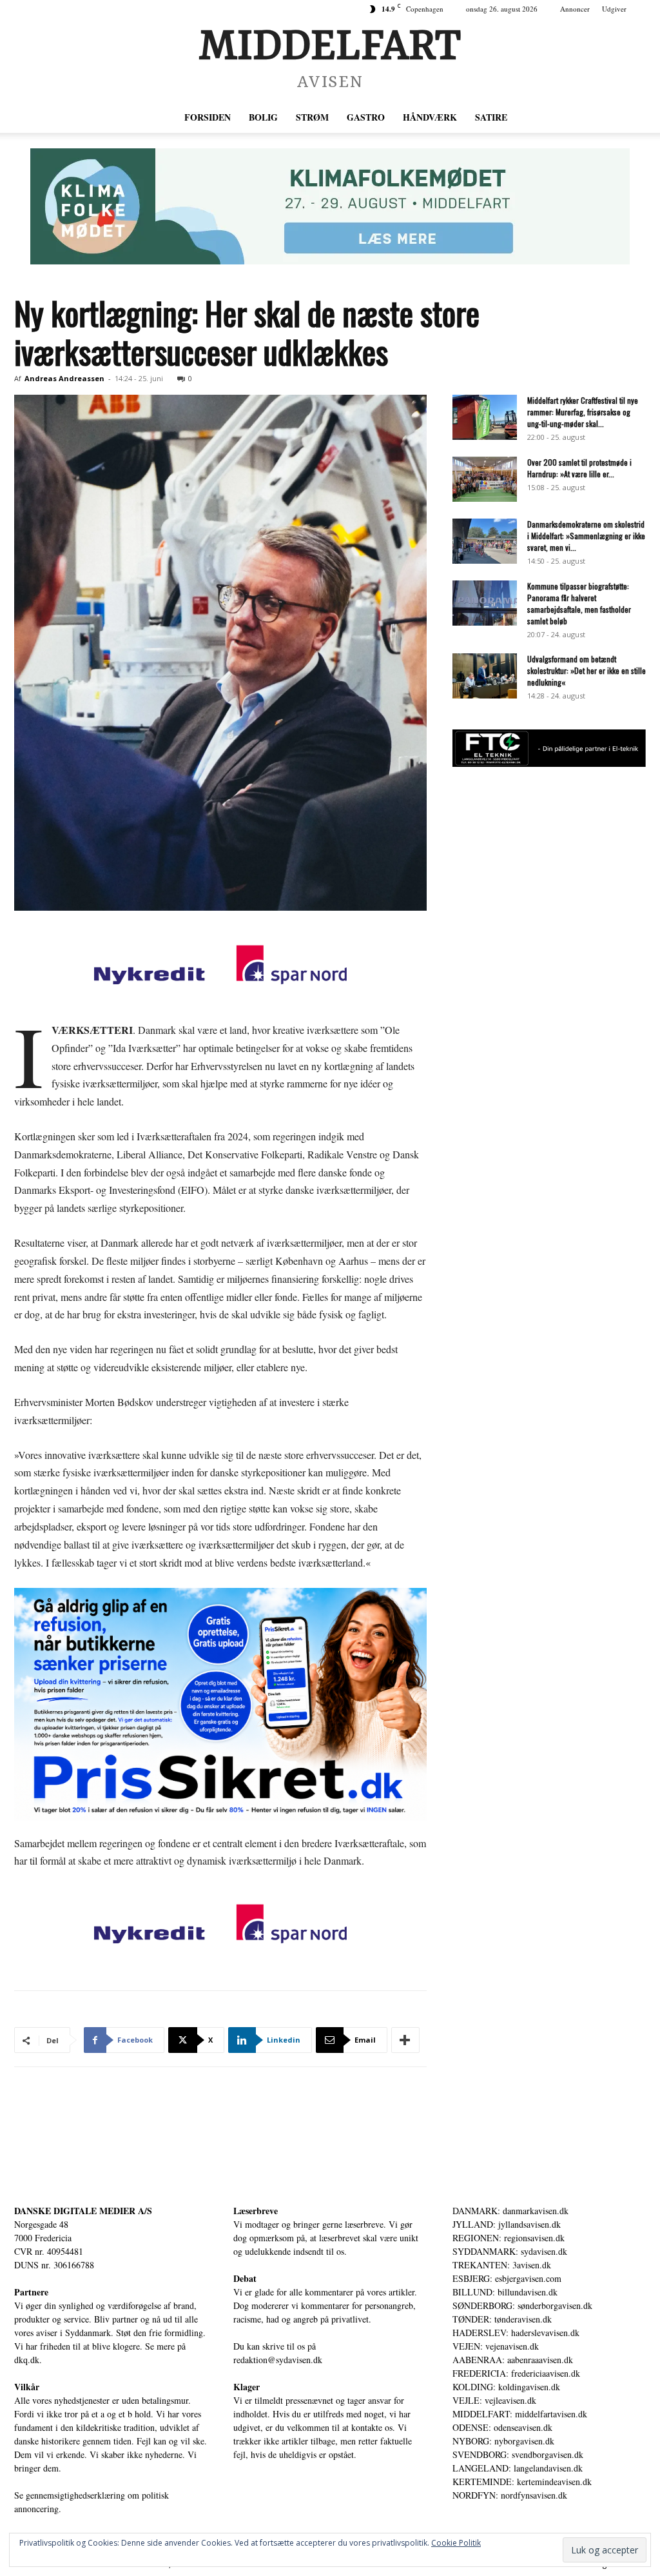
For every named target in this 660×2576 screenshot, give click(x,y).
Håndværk (430, 117)
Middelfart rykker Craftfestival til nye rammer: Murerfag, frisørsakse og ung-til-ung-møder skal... (583, 412)
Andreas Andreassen (64, 378)
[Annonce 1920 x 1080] (220, 1704)
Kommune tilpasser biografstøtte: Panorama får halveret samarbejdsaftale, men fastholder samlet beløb (579, 603)
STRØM (312, 117)
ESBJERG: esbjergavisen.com (507, 2278)
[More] (405, 2040)
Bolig (263, 117)
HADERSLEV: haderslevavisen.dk (516, 2333)
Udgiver (614, 9)
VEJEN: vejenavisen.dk (496, 2346)
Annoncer (575, 9)
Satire (491, 117)
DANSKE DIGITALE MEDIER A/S (83, 2211)
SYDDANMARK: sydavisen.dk (510, 2251)
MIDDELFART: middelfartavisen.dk (520, 2414)
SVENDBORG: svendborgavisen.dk (518, 2454)
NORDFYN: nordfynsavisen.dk (510, 2495)
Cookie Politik (456, 2543)
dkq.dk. (28, 2360)
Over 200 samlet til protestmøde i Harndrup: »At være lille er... (579, 468)
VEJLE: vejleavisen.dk (494, 2400)
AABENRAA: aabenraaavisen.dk (513, 2360)
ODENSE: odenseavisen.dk (502, 2427)
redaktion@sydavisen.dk (278, 2360)
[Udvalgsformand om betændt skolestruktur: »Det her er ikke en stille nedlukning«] (485, 676)
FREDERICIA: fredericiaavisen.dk (516, 2373)
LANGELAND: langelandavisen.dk (518, 2468)
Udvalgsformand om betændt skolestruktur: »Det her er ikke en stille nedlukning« (587, 670)
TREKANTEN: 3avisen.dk (502, 2265)
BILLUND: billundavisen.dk (505, 2292)
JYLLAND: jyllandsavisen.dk (507, 2224)
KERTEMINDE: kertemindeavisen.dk (522, 2482)
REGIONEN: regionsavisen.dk (509, 2238)
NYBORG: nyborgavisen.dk (503, 2441)
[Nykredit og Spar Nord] (220, 967)
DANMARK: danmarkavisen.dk (510, 2211)
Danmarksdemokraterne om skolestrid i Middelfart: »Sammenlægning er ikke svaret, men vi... (586, 536)
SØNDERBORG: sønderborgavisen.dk (522, 2305)
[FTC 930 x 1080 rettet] (549, 763)
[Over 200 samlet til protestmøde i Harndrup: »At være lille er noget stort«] (485, 479)
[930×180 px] (330, 206)
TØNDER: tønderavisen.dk (502, 2319)
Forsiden (208, 117)
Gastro (366, 117)
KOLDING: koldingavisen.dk (506, 2387)
